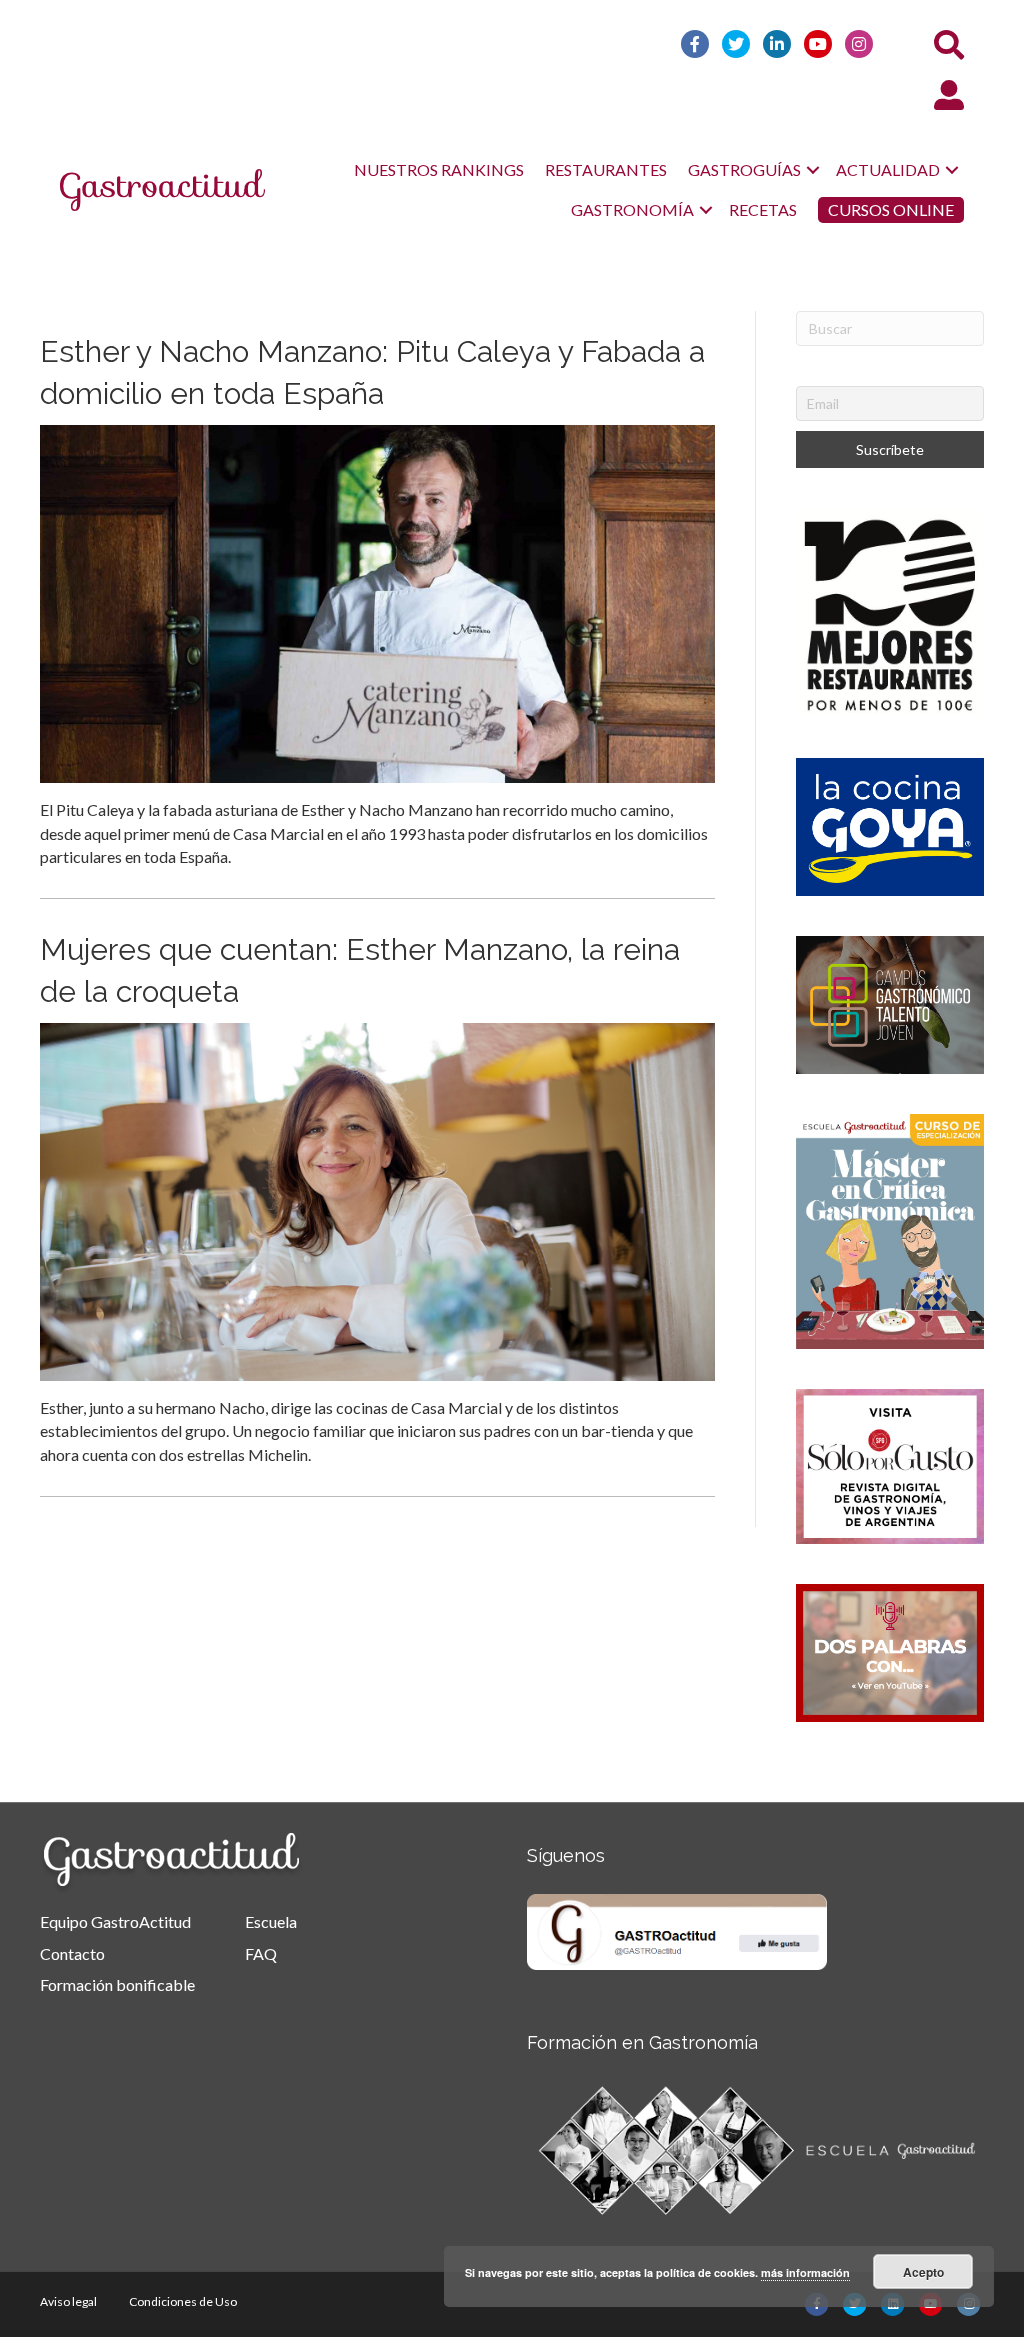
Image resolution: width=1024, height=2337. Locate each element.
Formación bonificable (117, 1984)
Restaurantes (606, 169)
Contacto (72, 1953)
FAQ (261, 1953)
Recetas (763, 209)
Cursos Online (891, 209)
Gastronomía (632, 209)
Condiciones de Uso (183, 2301)
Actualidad (888, 169)
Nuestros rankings (439, 169)
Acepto (923, 2272)
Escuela (271, 1921)
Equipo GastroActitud (115, 1921)
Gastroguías (744, 169)
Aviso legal (68, 2301)
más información (805, 2272)
